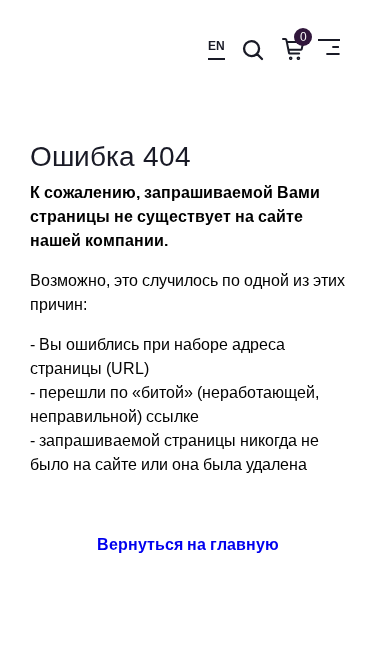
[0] (289, 49)
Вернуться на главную (188, 544)
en (216, 46)
